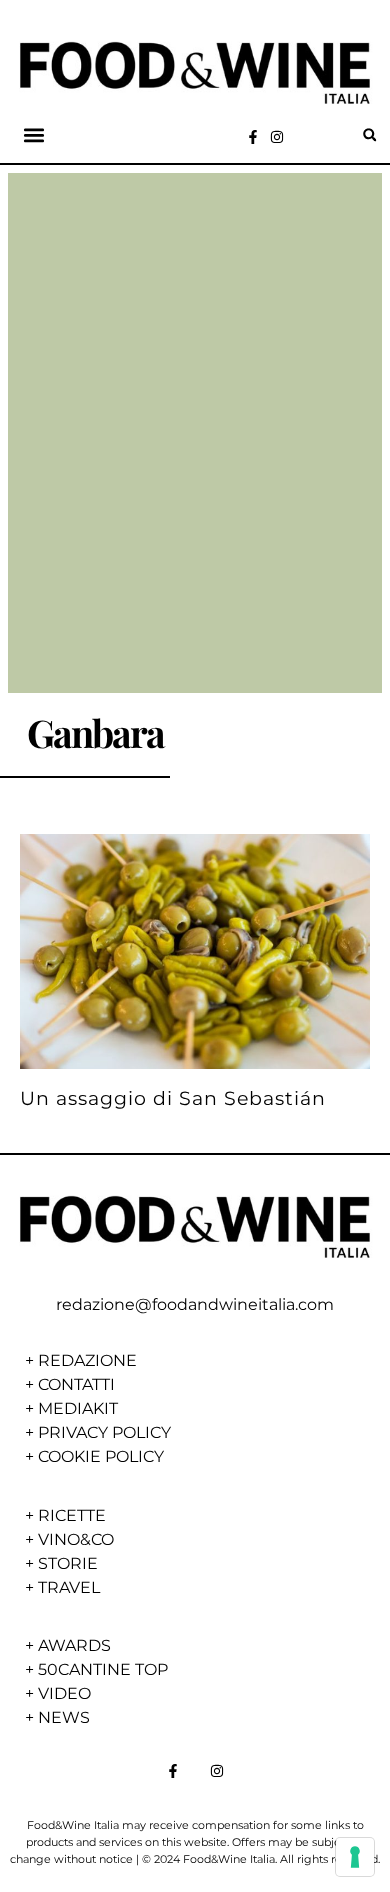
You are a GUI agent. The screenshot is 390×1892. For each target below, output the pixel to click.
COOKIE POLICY (101, 1456)
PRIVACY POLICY (104, 1432)
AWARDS (74, 1645)
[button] (33, 135)
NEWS (64, 1717)
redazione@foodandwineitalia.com (195, 1304)
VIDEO (64, 1693)
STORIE (68, 1563)
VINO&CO (76, 1539)
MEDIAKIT (78, 1408)
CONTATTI (76, 1384)
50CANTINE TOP (103, 1669)
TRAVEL (69, 1587)
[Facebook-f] (253, 137)
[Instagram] (277, 137)
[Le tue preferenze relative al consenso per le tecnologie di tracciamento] (355, 1857)
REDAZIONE (87, 1360)
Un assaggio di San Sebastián (173, 1098)
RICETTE (72, 1515)
